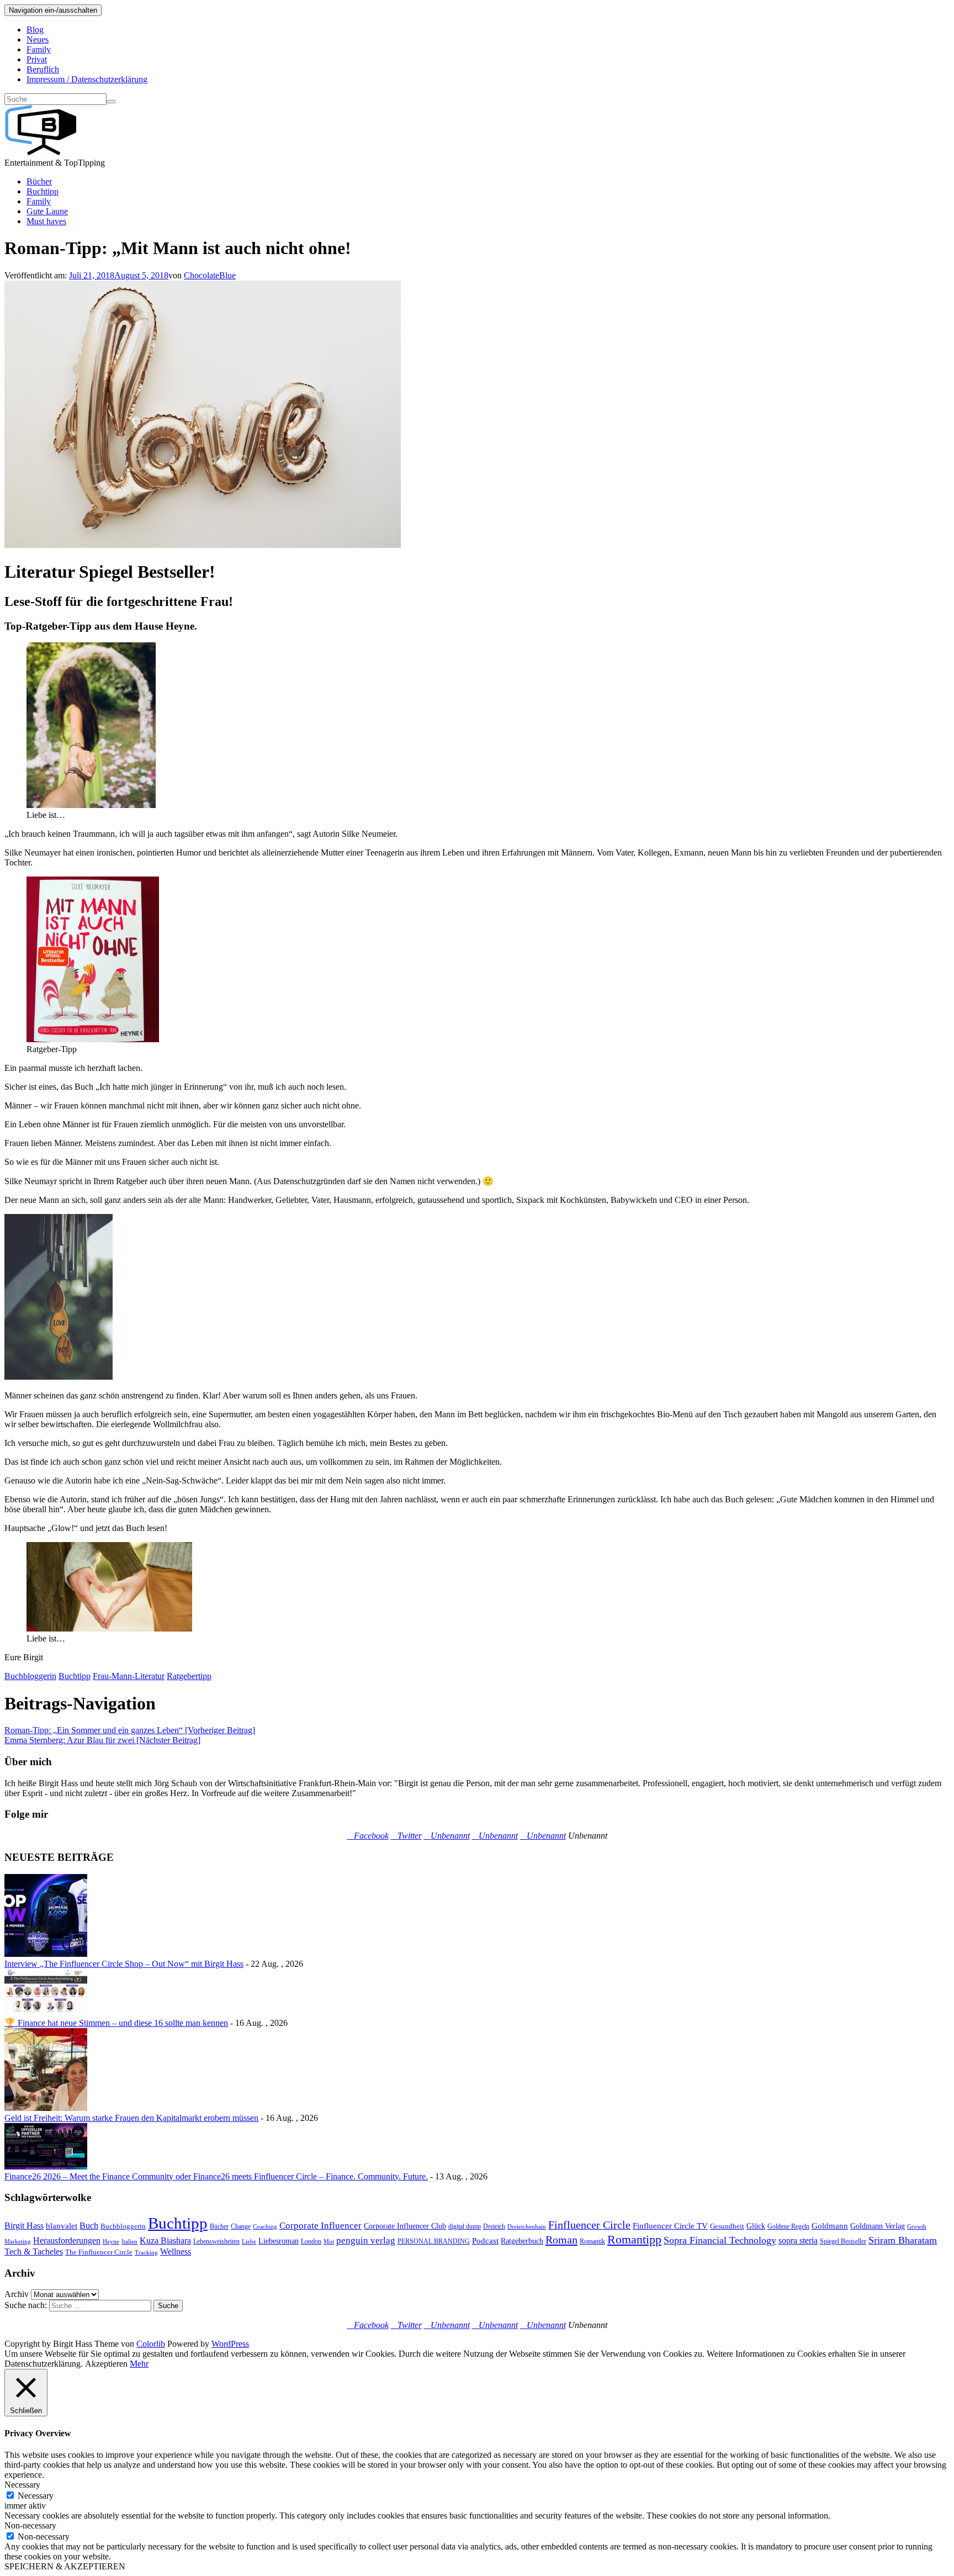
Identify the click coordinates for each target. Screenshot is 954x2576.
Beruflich (43, 69)
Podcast (485, 2241)
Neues (38, 39)
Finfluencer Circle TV (670, 2226)
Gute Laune (47, 211)
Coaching (265, 2227)
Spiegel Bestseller (843, 2241)
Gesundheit (727, 2226)
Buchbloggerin (30, 1676)
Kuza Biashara (165, 2240)
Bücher (39, 181)
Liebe (249, 2242)
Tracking (146, 2253)
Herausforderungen (67, 2241)
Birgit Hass (24, 2226)
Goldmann (830, 2226)
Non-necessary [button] (30, 2525)
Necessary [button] (22, 2485)
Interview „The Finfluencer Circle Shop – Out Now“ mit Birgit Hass (124, 1964)
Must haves (46, 221)
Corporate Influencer (320, 2226)
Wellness (176, 2252)
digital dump (465, 2226)
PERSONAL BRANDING (434, 2241)
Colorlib (151, 2344)
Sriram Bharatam (903, 2240)
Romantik (592, 2241)
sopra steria (798, 2240)
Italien (129, 2242)
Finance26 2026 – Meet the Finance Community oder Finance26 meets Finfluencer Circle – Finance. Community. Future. (216, 2176)
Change (241, 2226)
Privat (37, 59)
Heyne (111, 2242)
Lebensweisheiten (216, 2241)
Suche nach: (26, 2305)
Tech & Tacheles (34, 2252)
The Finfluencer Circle (99, 2252)
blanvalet (62, 2226)
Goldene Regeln (788, 2226)
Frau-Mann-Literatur (129, 1676)
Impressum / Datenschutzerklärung (87, 79)
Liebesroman (279, 2241)
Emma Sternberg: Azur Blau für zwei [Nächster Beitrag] (102, 1740)
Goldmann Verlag (878, 2226)
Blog (35, 30)
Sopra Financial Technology (720, 2240)
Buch (89, 2226)
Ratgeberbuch (522, 2241)
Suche (168, 2306)
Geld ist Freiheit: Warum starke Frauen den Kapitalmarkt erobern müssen (131, 2118)
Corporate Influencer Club (405, 2226)
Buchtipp (43, 191)
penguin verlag (366, 2240)
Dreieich (494, 2226)
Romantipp (634, 2239)
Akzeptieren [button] (106, 2364)
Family (39, 49)
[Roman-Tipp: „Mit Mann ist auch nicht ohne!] (203, 545)
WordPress (230, 2344)
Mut (329, 2242)
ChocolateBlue (210, 275)
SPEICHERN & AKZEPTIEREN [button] (65, 2566)
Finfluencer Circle (589, 2225)
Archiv (17, 2294)
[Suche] (111, 102)
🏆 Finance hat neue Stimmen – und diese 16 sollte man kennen (116, 2023)
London (311, 2241)
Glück (756, 2226)
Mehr (139, 2364)
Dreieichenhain (527, 2227)
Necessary (36, 2496)
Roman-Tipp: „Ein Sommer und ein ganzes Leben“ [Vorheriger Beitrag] (130, 1730)
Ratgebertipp (189, 1676)
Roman (561, 2240)
